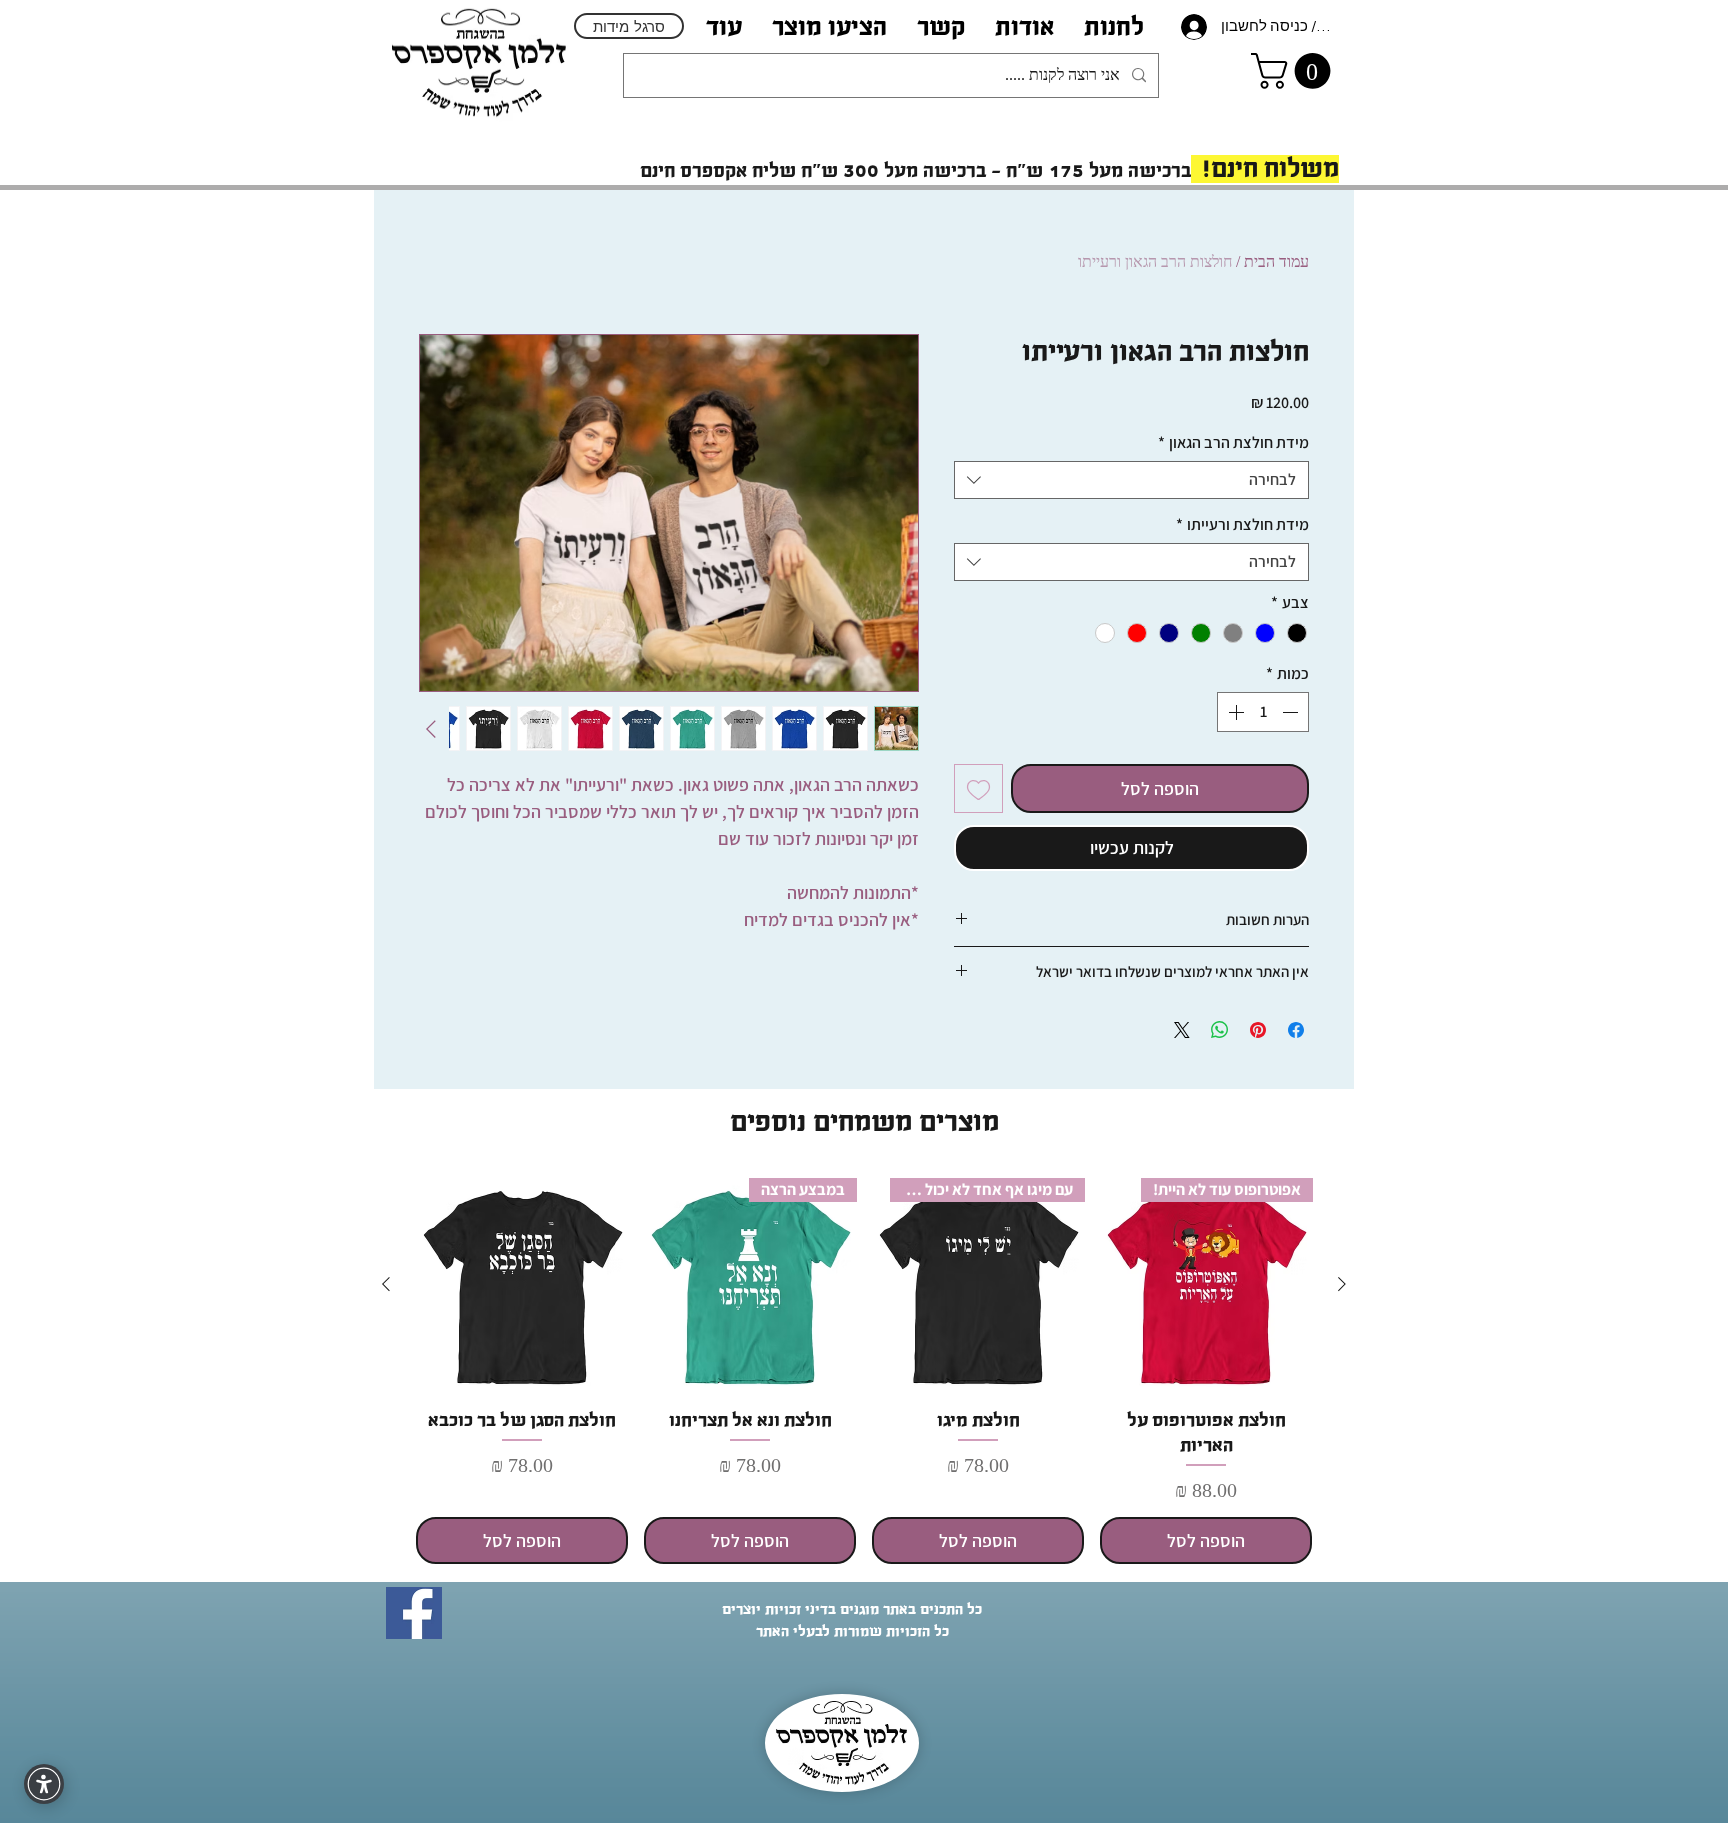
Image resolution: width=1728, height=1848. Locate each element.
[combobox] (1131, 480)
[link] (1295, 71)
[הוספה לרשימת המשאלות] (978, 788)
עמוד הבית (1276, 261)
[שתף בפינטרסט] (1258, 1030)
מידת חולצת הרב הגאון (1233, 443)
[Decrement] (1292, 712)
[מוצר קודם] (1342, 1284)
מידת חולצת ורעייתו (1242, 525)
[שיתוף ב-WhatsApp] (1220, 1030)
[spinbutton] (1263, 712)
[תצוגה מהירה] (522, 1285)
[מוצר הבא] (386, 1284)
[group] (864, 1371)
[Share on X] (1182, 1030)
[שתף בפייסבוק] (1296, 1030)
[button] (1024, 26)
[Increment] (1234, 712)
